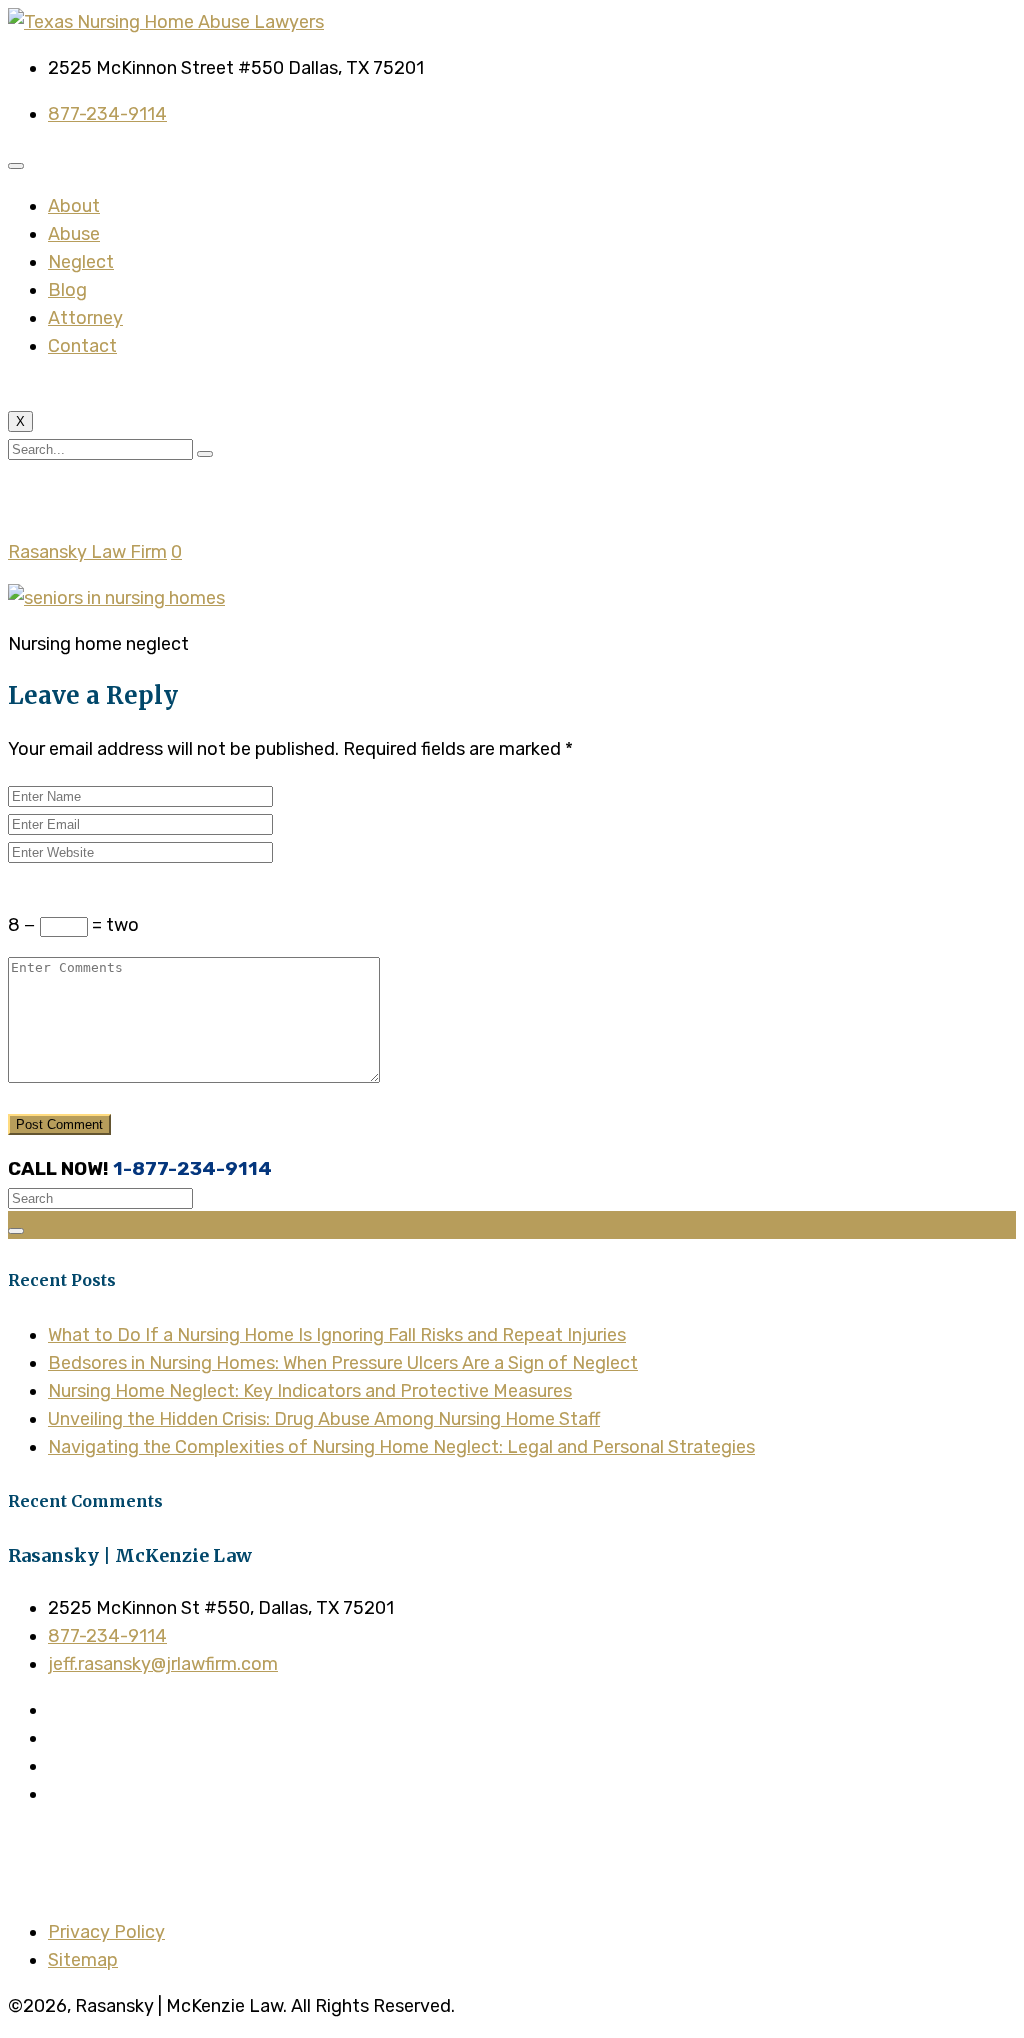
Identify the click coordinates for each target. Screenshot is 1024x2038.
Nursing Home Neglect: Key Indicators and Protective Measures (310, 1391)
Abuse (74, 234)
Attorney (85, 318)
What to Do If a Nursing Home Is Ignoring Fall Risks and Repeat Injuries (337, 1335)
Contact (82, 346)
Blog (67, 290)
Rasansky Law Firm (87, 552)
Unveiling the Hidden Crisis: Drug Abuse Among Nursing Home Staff (324, 1419)
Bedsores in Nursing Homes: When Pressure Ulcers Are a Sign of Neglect (343, 1363)
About (74, 206)
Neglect (81, 262)
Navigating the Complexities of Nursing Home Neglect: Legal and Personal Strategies (401, 1447)
